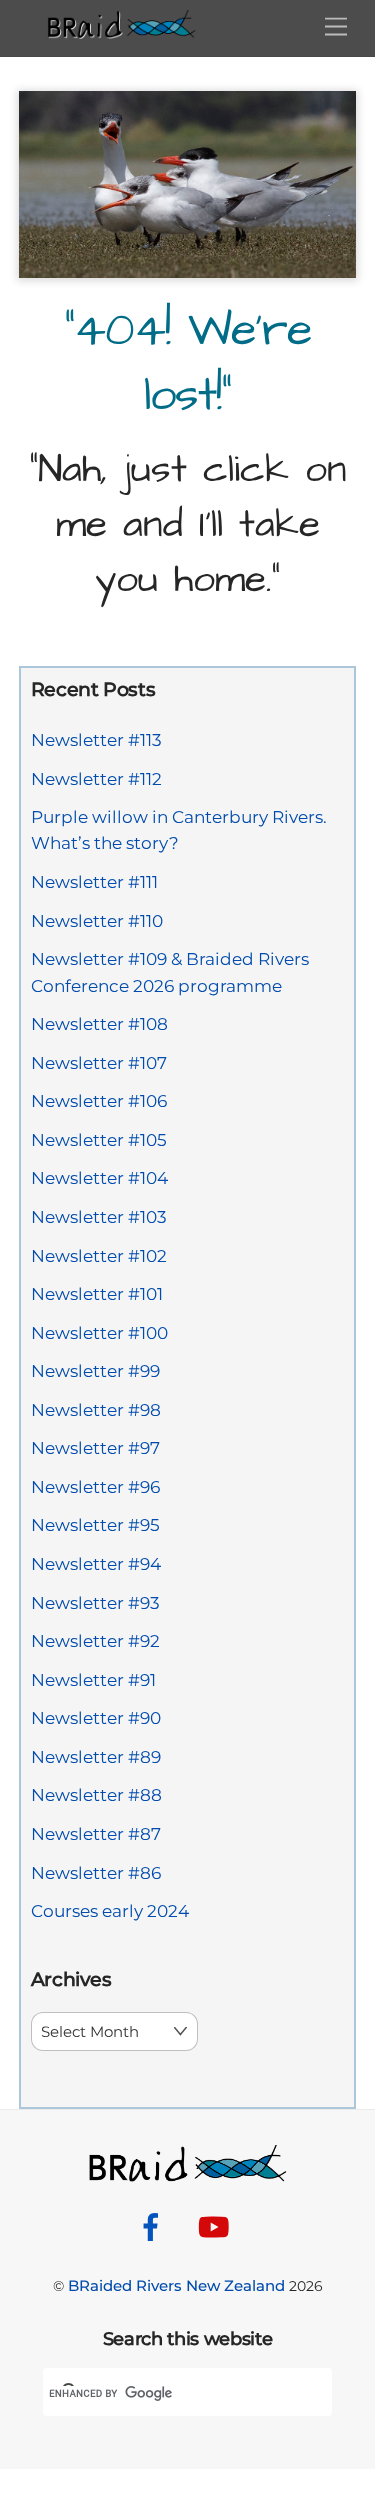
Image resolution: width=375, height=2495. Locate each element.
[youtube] (217, 2225)
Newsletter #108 (99, 1024)
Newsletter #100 (99, 1333)
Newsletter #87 (96, 1834)
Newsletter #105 (99, 1140)
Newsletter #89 (96, 1757)
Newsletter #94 (96, 1564)
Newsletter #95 (95, 1525)
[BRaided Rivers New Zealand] (122, 30)
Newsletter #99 (95, 1371)
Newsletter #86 (96, 1873)
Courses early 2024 (110, 1911)
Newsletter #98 (96, 1410)
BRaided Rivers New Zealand (176, 2285)
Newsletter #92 (95, 1641)
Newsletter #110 (97, 921)
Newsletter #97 (95, 1448)
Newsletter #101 (97, 1294)
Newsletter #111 (94, 882)
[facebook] (154, 2225)
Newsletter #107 (99, 1063)
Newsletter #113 (96, 740)
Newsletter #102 (99, 1256)
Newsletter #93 (95, 1603)
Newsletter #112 (96, 779)
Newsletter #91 (93, 1680)
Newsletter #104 (99, 1178)
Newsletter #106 (99, 1101)
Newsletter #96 (95, 1487)
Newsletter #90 (96, 1718)
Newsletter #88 (96, 1795)
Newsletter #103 (99, 1217)
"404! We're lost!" (188, 363)
